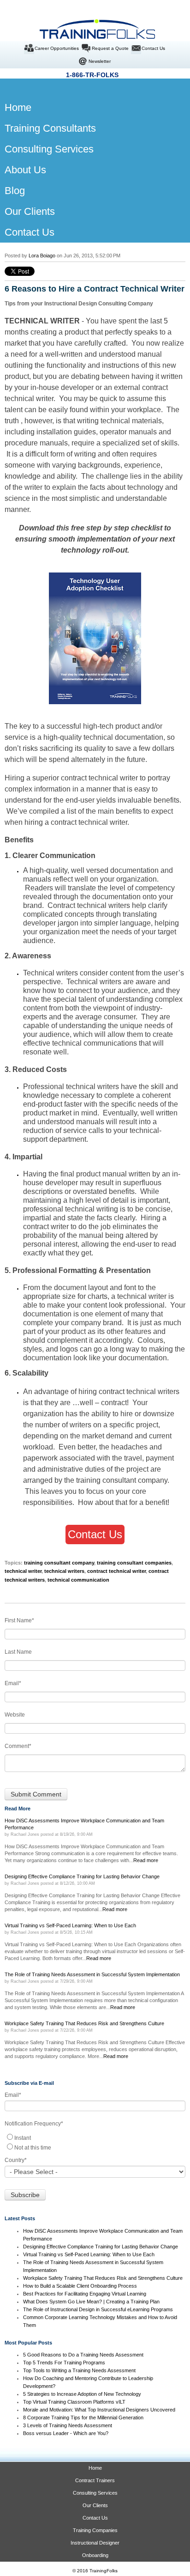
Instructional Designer (95, 2543)
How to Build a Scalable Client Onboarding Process (80, 2286)
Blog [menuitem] (15, 191)
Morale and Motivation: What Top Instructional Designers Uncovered (99, 2410)
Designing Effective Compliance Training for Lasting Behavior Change (101, 2247)
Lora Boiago (42, 256)
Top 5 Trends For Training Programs (64, 2363)
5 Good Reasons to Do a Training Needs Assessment (83, 2355)
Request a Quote (110, 48)
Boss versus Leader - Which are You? (66, 2433)
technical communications (95, 1043)
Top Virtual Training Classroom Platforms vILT (74, 2402)
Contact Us (153, 48)
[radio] (95, 2137)
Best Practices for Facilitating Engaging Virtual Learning (85, 2294)
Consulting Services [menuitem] (49, 149)
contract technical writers (139, 1392)
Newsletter (100, 61)
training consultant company (59, 1563)
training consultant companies (134, 1563)
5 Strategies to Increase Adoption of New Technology (82, 2394)
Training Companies (95, 2530)
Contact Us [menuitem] (30, 232)
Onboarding (95, 2555)
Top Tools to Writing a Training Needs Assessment (79, 2370)
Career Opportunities (57, 48)
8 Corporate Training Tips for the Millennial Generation (83, 2418)
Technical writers (94, 982)
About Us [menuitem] (25, 170)
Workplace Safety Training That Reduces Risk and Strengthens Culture (103, 2278)
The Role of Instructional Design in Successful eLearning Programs (98, 2309)
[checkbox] (95, 2142)
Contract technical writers (89, 905)
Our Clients (95, 2505)
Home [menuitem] (12, 107)
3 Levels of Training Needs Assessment (68, 2425)
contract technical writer (99, 778)
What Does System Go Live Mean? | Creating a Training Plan (92, 2302)
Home (95, 2468)
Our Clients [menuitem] (30, 211)
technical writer (142, 1296)
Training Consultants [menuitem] (50, 128)
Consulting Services (95, 2493)
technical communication (78, 1580)
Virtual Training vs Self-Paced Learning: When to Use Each (89, 2254)
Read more (146, 1860)
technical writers (92, 1087)
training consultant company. (123, 1480)
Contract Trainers (95, 2480)
